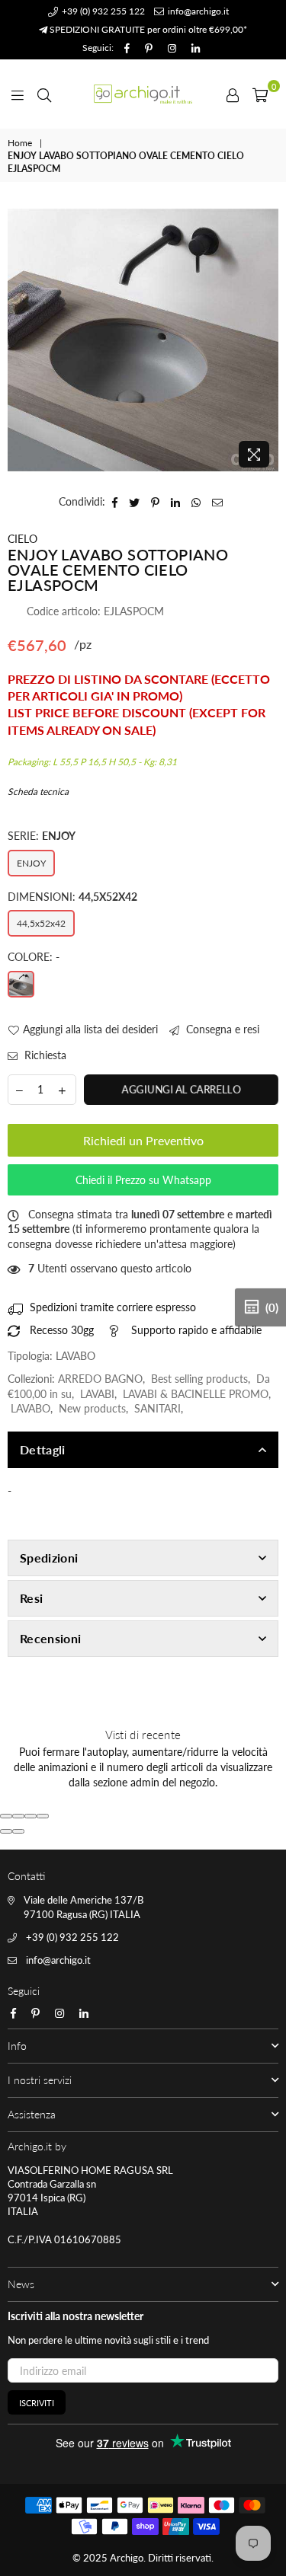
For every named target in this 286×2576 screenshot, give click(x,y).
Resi (31, 1598)
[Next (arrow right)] (18, 1831)
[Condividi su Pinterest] (156, 502)
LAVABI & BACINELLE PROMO (196, 1394)
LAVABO (31, 1408)
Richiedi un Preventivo (143, 1140)
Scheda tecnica (38, 792)
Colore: (34, 957)
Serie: (42, 836)
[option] (143, 340)
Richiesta (44, 1055)
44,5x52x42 (41, 923)
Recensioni (50, 1638)
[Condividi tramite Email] (218, 502)
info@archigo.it (197, 11)
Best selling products (199, 1379)
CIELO (22, 539)
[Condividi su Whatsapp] (196, 502)
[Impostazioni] (233, 94)
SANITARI (157, 1408)
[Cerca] (44, 94)
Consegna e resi (221, 1029)
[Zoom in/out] (43, 1816)
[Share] (18, 1816)
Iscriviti (37, 2403)
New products (92, 1408)
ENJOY (31, 863)
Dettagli (43, 1449)
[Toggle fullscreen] (31, 1816)
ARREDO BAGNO (100, 1379)
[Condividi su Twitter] (135, 502)
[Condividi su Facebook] (115, 502)
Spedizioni (49, 1558)
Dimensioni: (72, 897)
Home (20, 143)
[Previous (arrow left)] (6, 1831)
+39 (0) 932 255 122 (102, 11)
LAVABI (97, 1394)
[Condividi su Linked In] (176, 502)
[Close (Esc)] (6, 1816)
